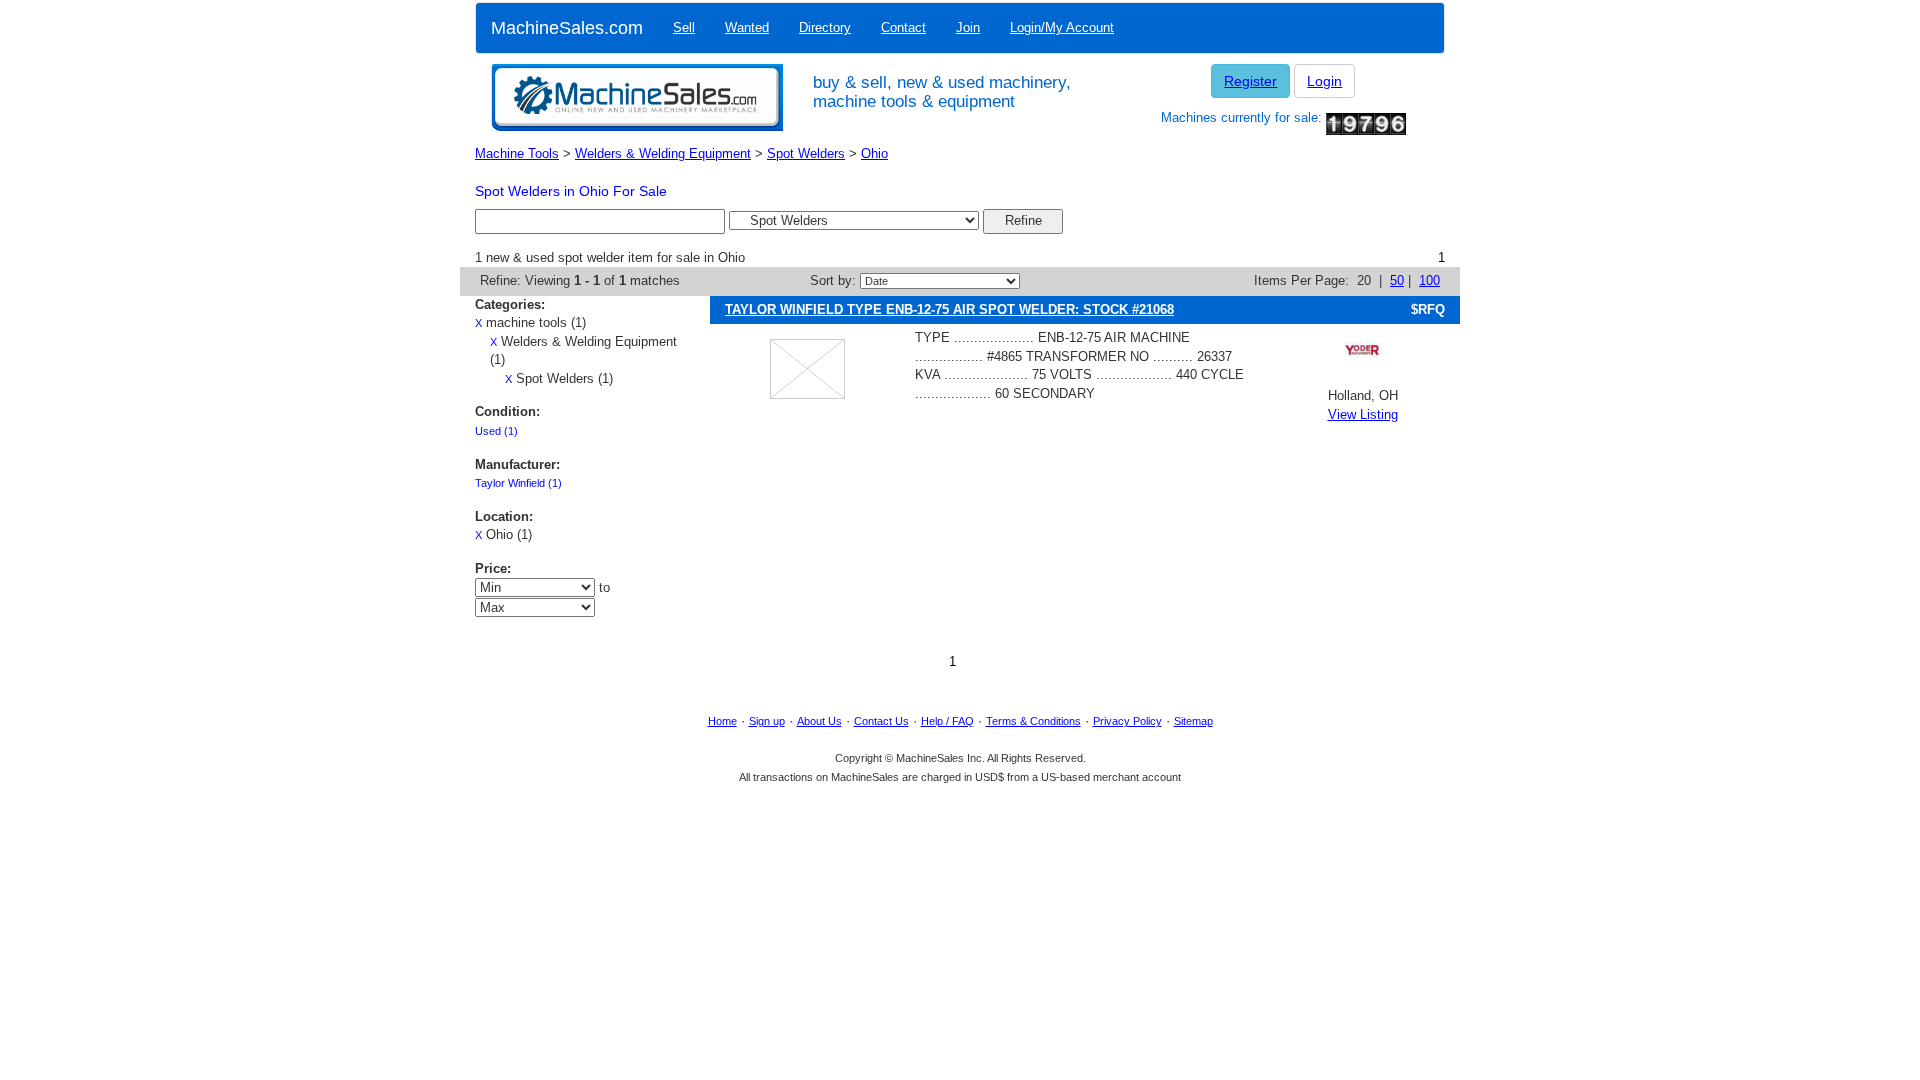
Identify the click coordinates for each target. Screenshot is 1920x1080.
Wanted (747, 27)
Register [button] (1250, 81)
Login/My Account (1062, 27)
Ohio (874, 153)
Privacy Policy (1127, 721)
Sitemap (1193, 721)
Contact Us (881, 721)
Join (968, 27)
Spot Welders (806, 153)
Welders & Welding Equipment (663, 153)
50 (1397, 280)
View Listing (1363, 414)
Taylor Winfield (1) (518, 483)
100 (1429, 280)
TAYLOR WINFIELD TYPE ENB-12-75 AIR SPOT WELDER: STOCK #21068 (949, 309)
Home (722, 721)
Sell (684, 27)
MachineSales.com (567, 28)
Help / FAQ (947, 721)
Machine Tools (517, 153)
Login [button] (1324, 81)
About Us (819, 721)
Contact (903, 27)
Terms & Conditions (1033, 721)
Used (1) (496, 431)
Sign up (767, 721)
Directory (825, 27)
